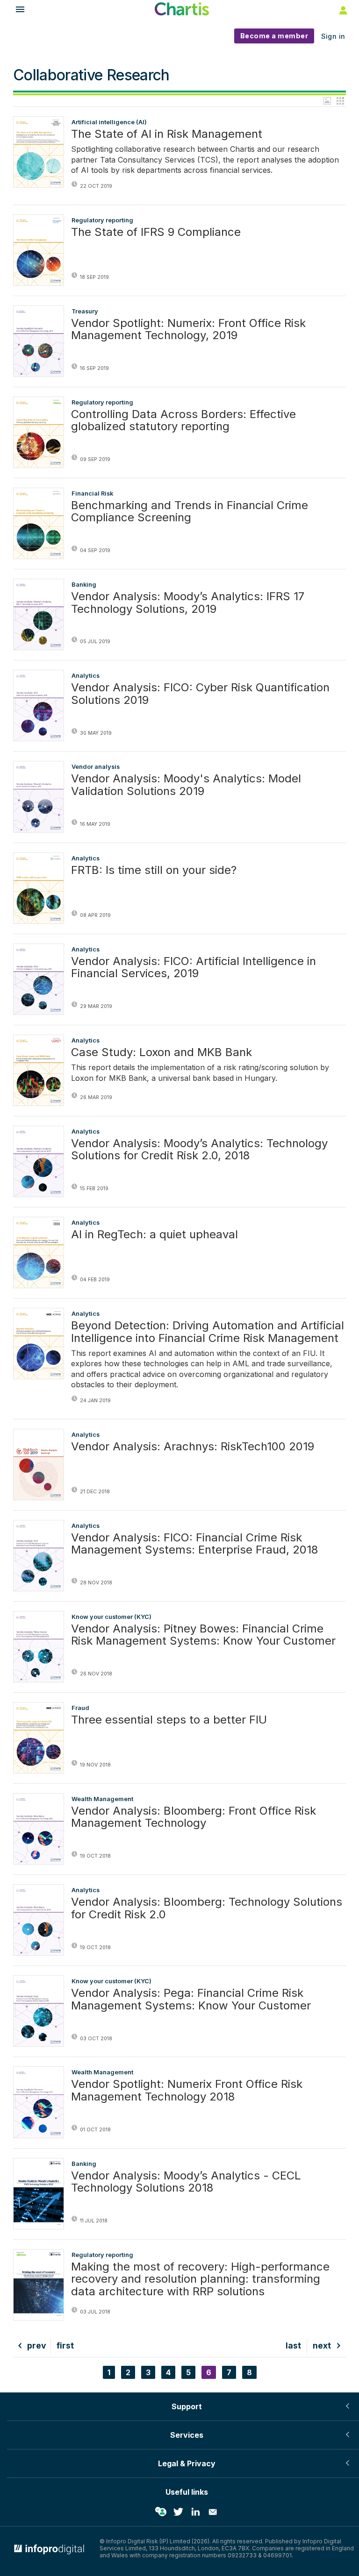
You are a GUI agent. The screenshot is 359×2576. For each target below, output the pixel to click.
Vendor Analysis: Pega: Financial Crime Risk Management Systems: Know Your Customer (191, 1999)
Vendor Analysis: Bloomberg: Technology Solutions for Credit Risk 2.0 (207, 1908)
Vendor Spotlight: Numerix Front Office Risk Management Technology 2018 (187, 2090)
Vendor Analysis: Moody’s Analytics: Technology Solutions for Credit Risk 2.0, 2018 (199, 1150)
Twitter (178, 2512)
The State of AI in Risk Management (167, 134)
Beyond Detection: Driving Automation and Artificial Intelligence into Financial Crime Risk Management (208, 1332)
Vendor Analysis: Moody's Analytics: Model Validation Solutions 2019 (186, 785)
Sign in (333, 36)
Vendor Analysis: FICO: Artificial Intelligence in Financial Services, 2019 (194, 968)
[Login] (342, 10)
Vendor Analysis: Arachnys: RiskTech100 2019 (193, 1447)
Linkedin (195, 2512)
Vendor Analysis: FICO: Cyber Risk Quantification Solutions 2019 (200, 694)
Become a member (274, 36)
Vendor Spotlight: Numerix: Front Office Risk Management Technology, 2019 (188, 330)
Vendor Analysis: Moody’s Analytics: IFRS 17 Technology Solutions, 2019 (188, 603)
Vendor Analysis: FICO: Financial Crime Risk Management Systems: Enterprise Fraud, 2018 (194, 1544)
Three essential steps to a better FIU (169, 1720)
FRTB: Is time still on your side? (154, 870)
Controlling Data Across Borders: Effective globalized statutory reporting (183, 421)
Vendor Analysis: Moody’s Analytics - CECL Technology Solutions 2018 (186, 2182)
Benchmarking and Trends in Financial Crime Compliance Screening (190, 512)
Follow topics (161, 2512)
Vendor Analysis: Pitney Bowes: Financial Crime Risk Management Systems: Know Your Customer (203, 1635)
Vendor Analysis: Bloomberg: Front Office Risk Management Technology (194, 1817)
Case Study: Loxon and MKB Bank (162, 1052)
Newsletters (213, 2512)
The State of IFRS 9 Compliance (156, 232)
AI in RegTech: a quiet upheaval (154, 1235)
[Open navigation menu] (16, 11)
